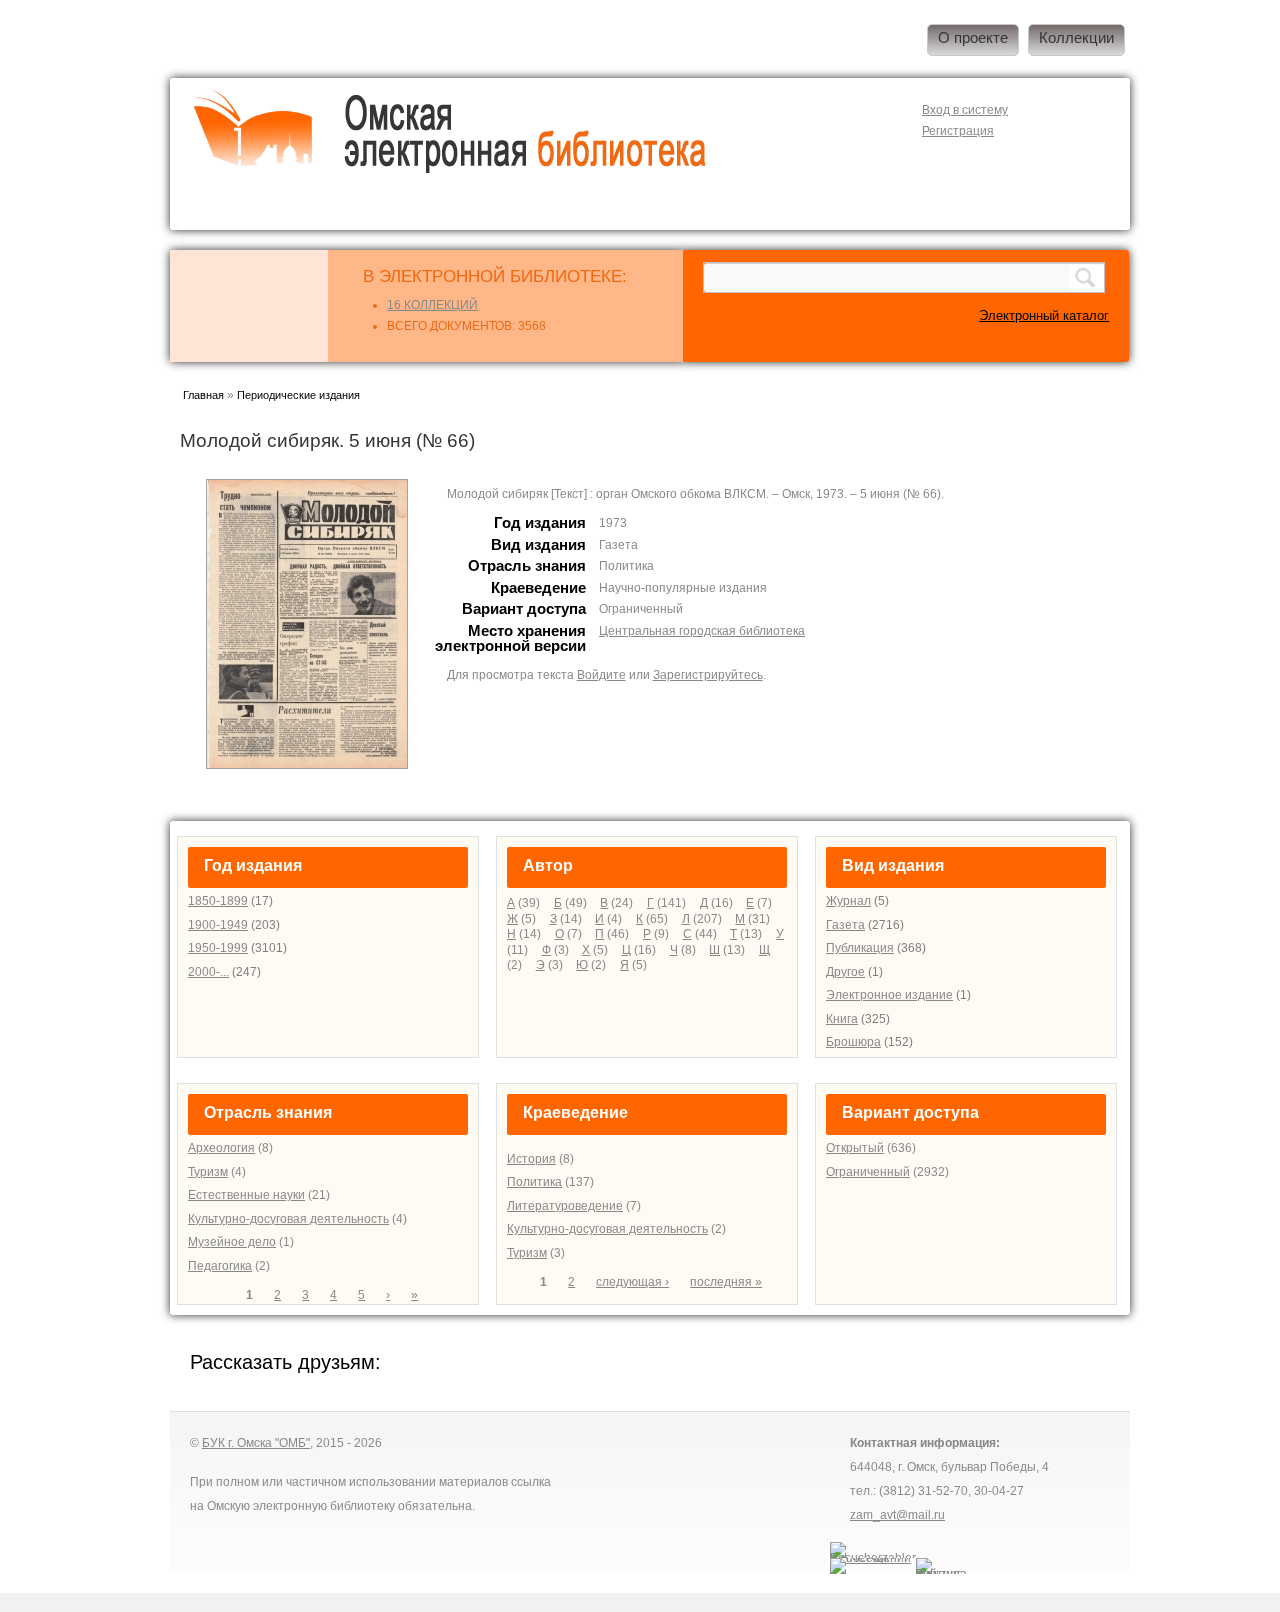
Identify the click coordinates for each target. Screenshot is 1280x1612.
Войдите (601, 675)
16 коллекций (432, 305)
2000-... (208, 972)
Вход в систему (965, 110)
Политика (534, 1182)
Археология (221, 1148)
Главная (203, 395)
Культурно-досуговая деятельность (288, 1219)
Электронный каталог (1044, 315)
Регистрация (958, 131)
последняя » (726, 1282)
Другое (845, 972)
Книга (842, 1019)
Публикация (860, 948)
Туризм (208, 1172)
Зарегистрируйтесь (708, 675)
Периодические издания (298, 395)
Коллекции (1076, 38)
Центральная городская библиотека (702, 631)
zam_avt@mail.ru (897, 1515)
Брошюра (853, 1042)
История (531, 1159)
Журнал (848, 901)
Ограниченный (868, 1172)
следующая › (632, 1282)
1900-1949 (218, 925)
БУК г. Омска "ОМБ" (256, 1443)
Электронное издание (889, 995)
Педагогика (220, 1266)
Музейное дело (232, 1242)
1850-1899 (218, 901)
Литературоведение (565, 1206)
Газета (845, 925)
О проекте (973, 38)
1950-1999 (218, 948)
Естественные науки (246, 1195)
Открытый (855, 1148)
